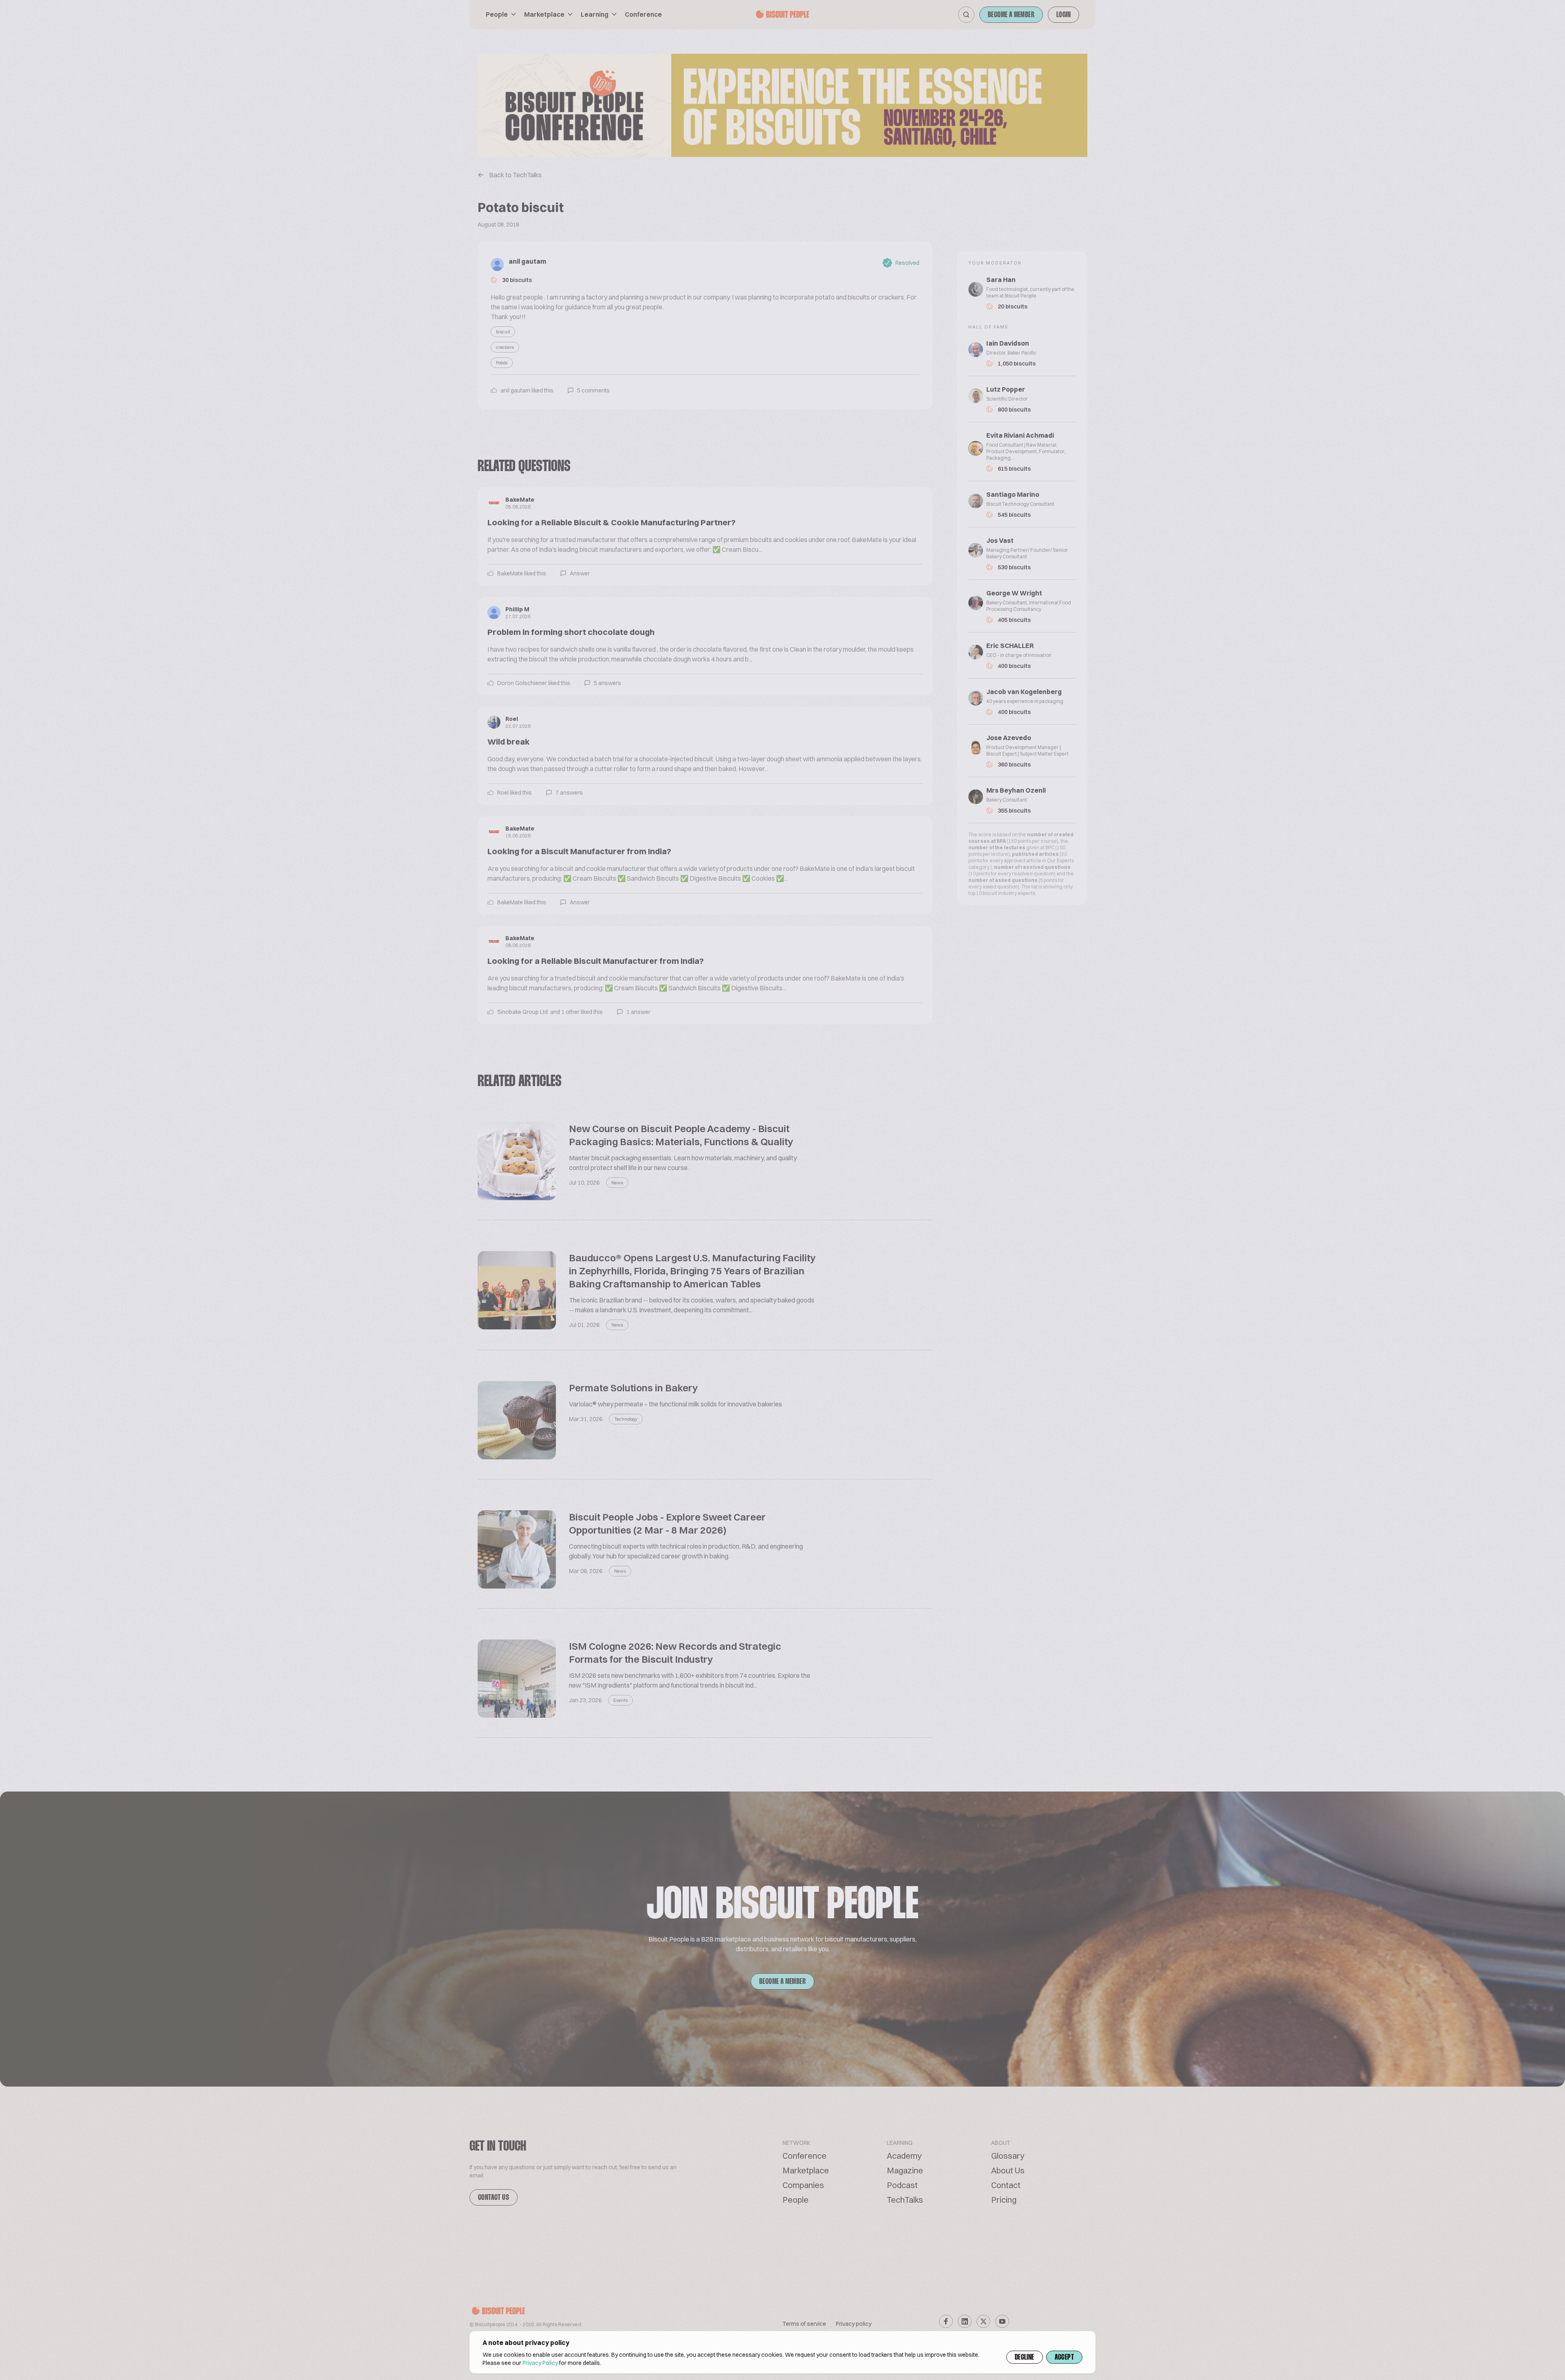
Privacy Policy (540, 2363)
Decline (1025, 2358)
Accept (1064, 2358)
